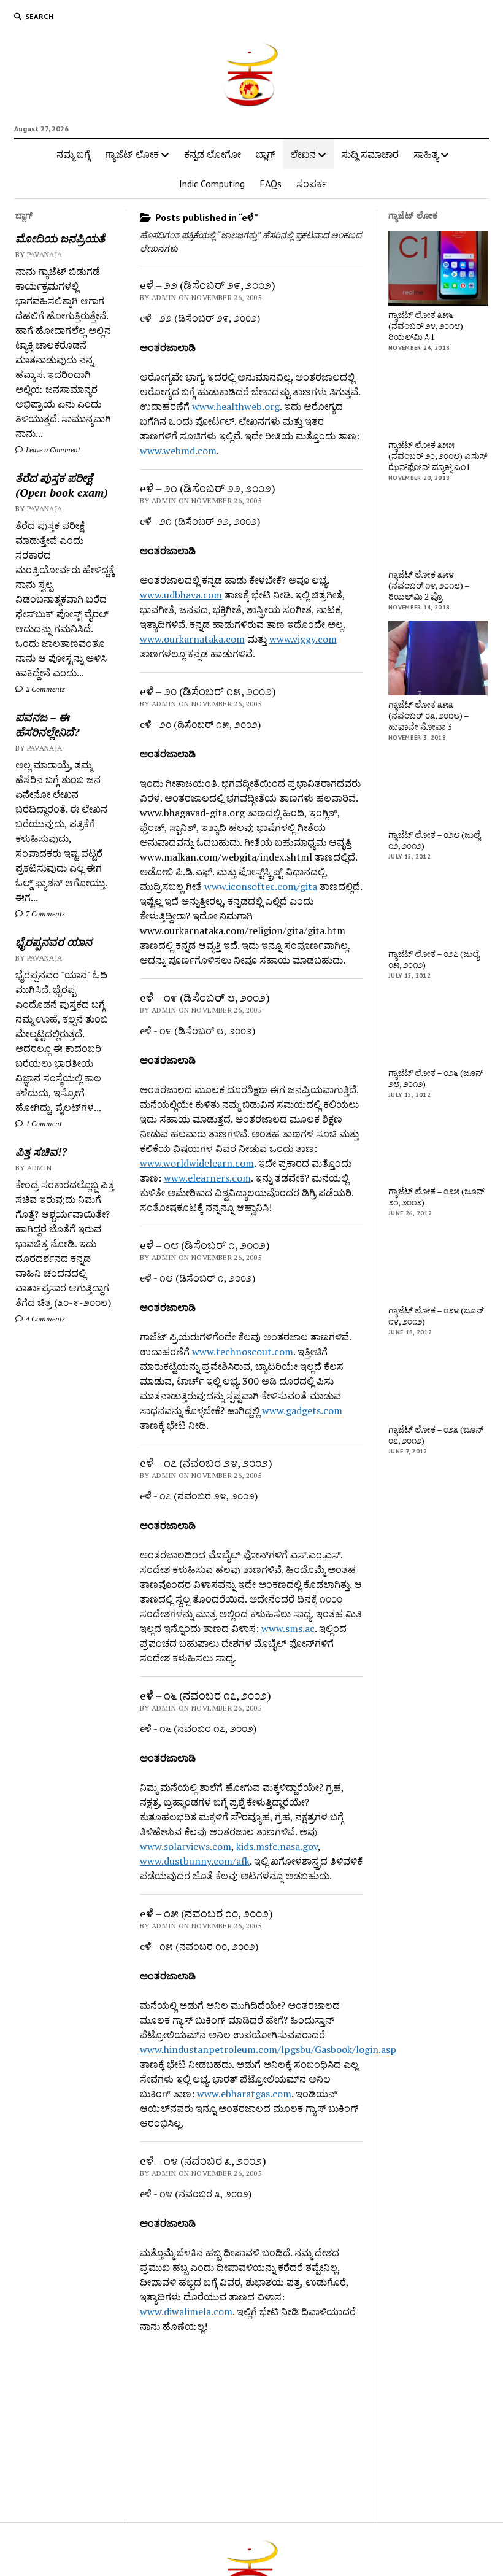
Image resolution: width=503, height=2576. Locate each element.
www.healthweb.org (236, 406)
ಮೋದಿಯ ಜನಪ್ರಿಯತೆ (60, 238)
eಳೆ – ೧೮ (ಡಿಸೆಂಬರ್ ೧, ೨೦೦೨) (205, 1245)
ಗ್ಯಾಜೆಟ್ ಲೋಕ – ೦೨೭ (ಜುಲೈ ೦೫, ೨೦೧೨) (434, 959)
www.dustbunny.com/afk (195, 1861)
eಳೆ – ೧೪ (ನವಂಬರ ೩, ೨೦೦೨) (203, 2160)
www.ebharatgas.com (244, 2094)
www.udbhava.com (181, 595)
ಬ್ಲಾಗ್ (266, 154)
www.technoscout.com (243, 1352)
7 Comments (44, 914)
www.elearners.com (207, 1178)
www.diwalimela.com (186, 2311)
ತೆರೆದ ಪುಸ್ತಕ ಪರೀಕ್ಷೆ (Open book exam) (62, 485)
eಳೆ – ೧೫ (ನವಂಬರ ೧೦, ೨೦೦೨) (206, 1913)
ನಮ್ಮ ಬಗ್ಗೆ (73, 154)
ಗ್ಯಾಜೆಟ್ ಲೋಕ (132, 154)
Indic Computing (212, 184)
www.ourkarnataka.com (192, 639)
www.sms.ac (288, 1628)
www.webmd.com (178, 451)
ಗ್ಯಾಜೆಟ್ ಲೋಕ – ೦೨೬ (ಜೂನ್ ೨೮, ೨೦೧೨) (436, 1078)
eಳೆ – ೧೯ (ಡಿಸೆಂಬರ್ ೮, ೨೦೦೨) (205, 997)
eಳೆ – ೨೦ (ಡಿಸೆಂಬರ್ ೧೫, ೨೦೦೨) (208, 691)
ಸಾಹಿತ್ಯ (426, 154)
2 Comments (44, 689)
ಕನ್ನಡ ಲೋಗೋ (213, 154)
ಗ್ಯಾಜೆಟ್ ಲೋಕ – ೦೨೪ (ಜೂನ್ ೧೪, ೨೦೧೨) (436, 1316)
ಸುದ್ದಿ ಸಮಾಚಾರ (370, 154)
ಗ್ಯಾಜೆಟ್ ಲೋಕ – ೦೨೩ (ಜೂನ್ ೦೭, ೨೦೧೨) (436, 1435)
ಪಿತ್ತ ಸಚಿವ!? (41, 1151)
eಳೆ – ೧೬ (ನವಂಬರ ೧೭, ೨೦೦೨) (205, 1695)
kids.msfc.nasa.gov (277, 1846)
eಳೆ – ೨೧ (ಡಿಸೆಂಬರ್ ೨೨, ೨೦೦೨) (208, 488)
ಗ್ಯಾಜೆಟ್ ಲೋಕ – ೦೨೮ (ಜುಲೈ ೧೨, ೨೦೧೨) (434, 840)
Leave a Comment (52, 450)
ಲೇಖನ (303, 154)
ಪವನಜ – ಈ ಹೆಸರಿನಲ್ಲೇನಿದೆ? (47, 724)
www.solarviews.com (186, 1846)
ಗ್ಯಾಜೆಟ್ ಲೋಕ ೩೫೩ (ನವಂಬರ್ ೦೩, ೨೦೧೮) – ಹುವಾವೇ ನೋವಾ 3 (428, 716)
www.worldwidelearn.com (197, 1163)
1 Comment (43, 1124)
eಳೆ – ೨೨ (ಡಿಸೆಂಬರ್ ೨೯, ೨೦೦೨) (208, 285)
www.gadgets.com (302, 1410)
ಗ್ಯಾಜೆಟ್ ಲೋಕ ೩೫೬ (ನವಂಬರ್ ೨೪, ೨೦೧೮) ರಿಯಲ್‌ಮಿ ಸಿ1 (426, 326)
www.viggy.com (303, 639)
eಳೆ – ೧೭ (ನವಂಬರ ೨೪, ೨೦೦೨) (206, 1463)
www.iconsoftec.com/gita (261, 886)
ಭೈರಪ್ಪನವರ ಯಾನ (54, 942)
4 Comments (44, 1319)
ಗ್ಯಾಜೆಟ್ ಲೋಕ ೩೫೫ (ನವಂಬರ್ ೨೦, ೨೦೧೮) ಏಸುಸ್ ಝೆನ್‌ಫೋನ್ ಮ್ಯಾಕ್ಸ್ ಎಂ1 (438, 456)
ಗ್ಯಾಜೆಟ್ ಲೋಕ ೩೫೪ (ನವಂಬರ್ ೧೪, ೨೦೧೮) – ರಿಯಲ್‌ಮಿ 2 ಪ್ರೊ (429, 586)
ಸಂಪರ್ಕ (312, 184)
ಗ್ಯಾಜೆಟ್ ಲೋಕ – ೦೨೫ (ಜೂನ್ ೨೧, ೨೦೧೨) (436, 1197)
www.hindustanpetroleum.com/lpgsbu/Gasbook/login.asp (268, 2049)
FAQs (271, 184)
